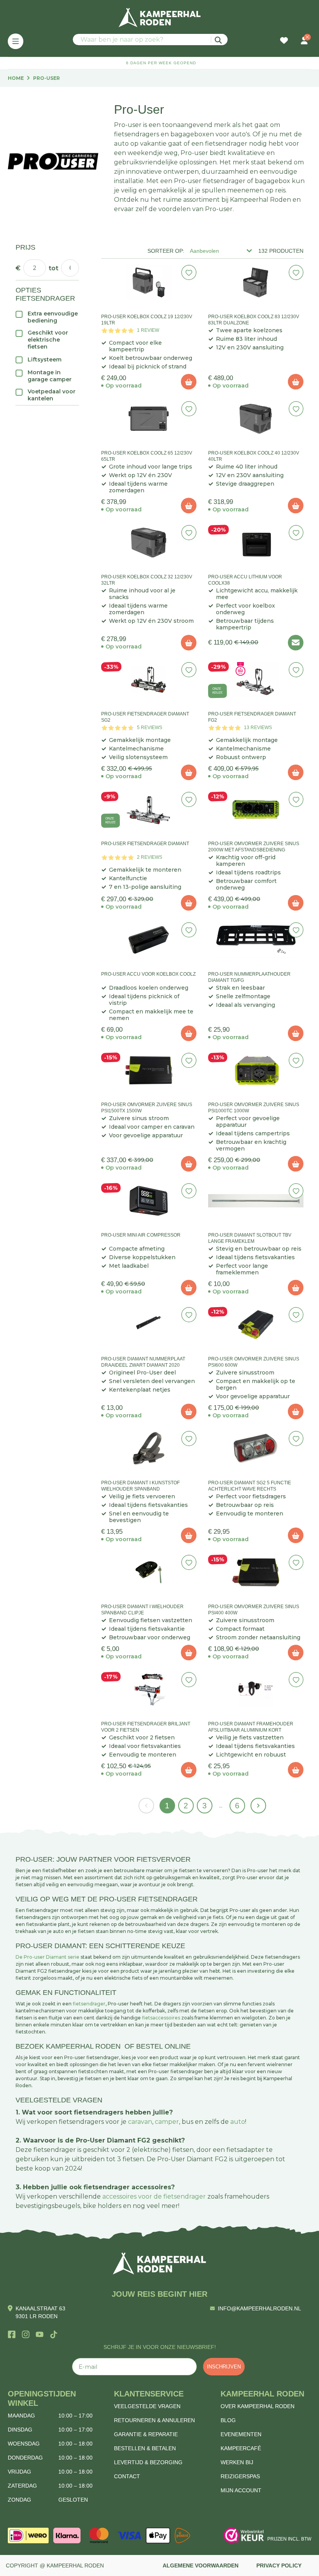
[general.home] (159, 2263)
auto (238, 2122)
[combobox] (150, 40)
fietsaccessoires (161, 2018)
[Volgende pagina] (258, 1806)
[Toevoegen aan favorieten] (189, 272)
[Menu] (16, 41)
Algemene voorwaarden (201, 2565)
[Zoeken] (219, 40)
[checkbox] (47, 317)
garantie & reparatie (146, 2434)
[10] (189, 382)
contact (127, 2476)
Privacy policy (279, 2565)
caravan (140, 2122)
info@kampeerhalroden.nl (259, 2308)
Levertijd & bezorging (148, 2462)
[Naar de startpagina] (159, 18)
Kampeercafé (241, 2448)
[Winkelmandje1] (294, 37)
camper (167, 2122)
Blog (228, 2420)
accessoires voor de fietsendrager (154, 2196)
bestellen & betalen (145, 2448)
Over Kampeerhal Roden (258, 2406)
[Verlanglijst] (284, 41)
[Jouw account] (304, 41)
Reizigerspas (240, 2476)
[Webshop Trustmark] (244, 2535)
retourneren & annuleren (154, 2420)
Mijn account (241, 2490)
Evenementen (241, 2434)
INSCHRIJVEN (224, 2367)
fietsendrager (89, 2004)
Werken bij (237, 2462)
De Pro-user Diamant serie (47, 1957)
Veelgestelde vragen (147, 2406)
